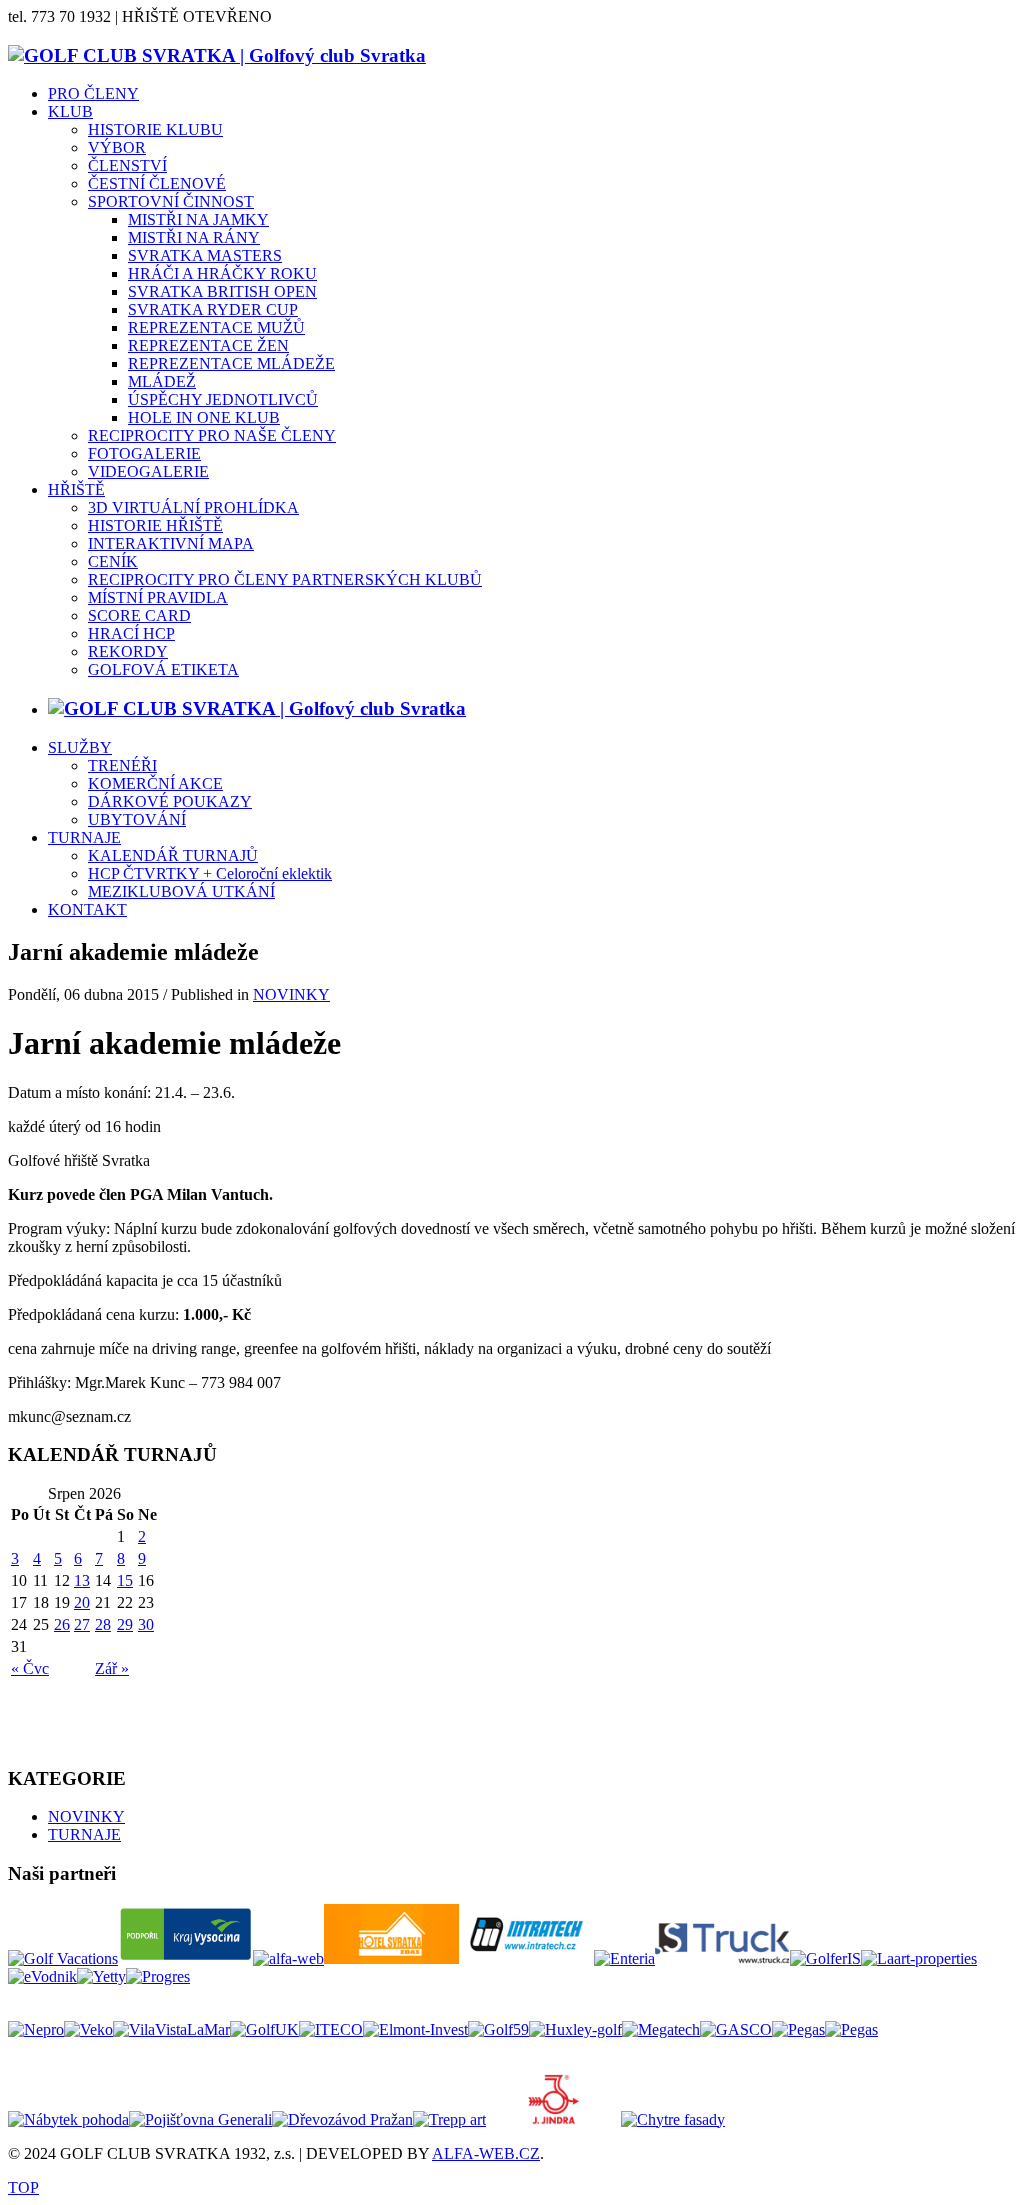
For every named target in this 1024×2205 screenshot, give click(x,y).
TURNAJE (84, 1834)
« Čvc (30, 1668)
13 (82, 1580)
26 (62, 1624)
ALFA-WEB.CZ (486, 2153)
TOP (23, 2187)
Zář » (112, 1668)
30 (146, 1624)
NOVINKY (291, 994)
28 (103, 1624)
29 (125, 1624)
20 (82, 1602)
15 (125, 1580)
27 (82, 1624)
